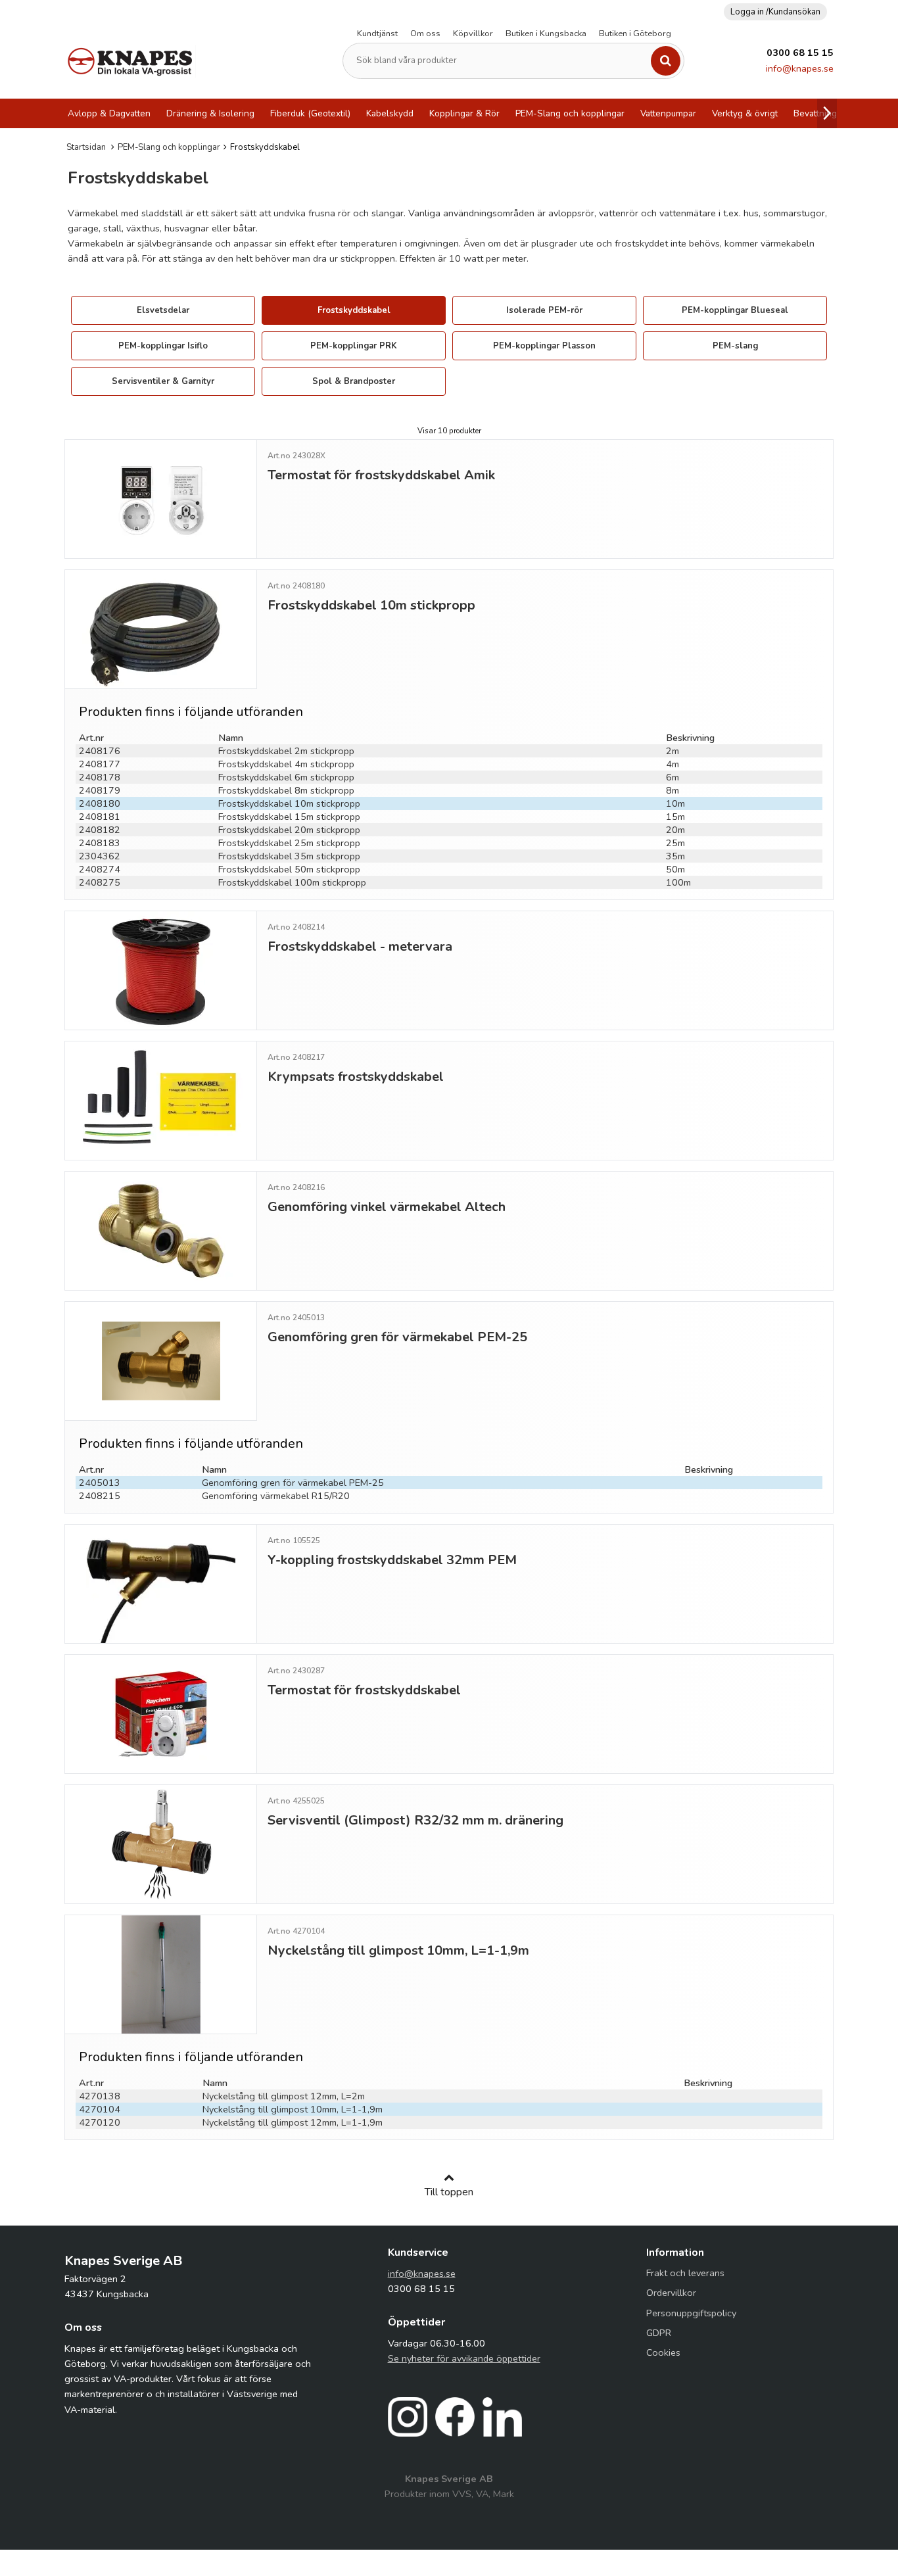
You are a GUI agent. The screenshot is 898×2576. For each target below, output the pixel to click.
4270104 (100, 2109)
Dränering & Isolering (210, 113)
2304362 (100, 856)
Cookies (663, 2352)
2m (673, 751)
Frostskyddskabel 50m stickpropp (289, 869)
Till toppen (449, 2192)
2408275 (100, 882)
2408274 (100, 869)
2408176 (100, 751)
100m (678, 882)
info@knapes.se (800, 68)
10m (675, 803)
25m (675, 843)
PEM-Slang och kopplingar (570, 113)
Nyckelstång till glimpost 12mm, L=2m (284, 2096)
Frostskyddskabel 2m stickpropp (286, 751)
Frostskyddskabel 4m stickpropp (286, 764)
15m (675, 817)
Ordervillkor (671, 2293)
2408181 (100, 817)
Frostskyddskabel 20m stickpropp (289, 830)
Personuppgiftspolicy (691, 2313)
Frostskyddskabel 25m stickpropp (289, 843)
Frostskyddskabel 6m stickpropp (286, 777)
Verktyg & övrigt (745, 113)
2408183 (100, 843)
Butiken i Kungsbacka (546, 34)
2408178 (100, 777)
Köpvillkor (473, 34)
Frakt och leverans (685, 2273)
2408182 (100, 830)
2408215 (100, 1496)
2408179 (100, 790)
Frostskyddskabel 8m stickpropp (286, 790)
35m (675, 856)
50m (675, 869)
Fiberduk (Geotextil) (310, 113)
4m (673, 764)
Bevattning (815, 113)
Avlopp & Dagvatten (109, 113)
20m (675, 830)
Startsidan (86, 147)
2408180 (100, 803)
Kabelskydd (390, 113)
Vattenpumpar (668, 113)
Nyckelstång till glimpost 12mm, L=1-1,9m (293, 2122)
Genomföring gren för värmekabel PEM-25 (293, 1483)
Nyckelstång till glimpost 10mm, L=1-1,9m (293, 2109)
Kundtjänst (377, 34)
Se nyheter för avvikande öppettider (464, 2358)
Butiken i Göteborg (635, 34)
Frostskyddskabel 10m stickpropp (289, 803)
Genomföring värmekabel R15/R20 (276, 1496)
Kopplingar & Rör (464, 113)
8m (673, 790)
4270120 (100, 2122)
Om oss (425, 34)
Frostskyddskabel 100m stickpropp (292, 882)
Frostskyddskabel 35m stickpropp (289, 856)
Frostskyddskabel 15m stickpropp (289, 817)
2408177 (100, 764)
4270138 (100, 2096)
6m (673, 777)
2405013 (100, 1483)
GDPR (659, 2333)
